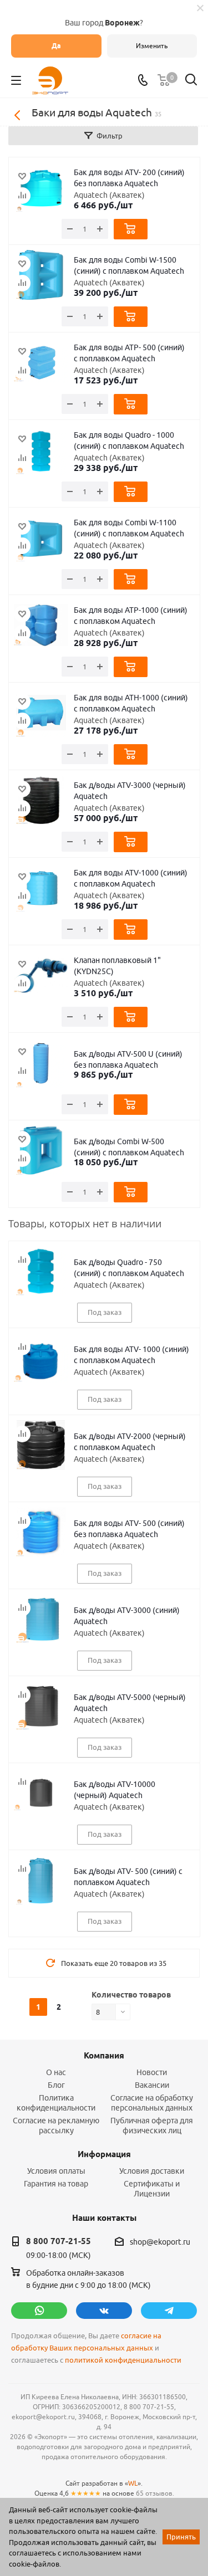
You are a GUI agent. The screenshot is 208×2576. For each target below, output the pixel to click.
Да (56, 46)
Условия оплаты (56, 2171)
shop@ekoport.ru (160, 2242)
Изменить (152, 46)
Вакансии (152, 2085)
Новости (152, 2072)
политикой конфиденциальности (123, 2360)
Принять (181, 2537)
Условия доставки (152, 2171)
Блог (56, 2085)
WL (133, 2483)
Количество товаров (131, 1995)
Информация (104, 2154)
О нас (56, 2072)
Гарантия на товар (56, 2184)
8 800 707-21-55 (59, 2241)
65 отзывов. (155, 2493)
